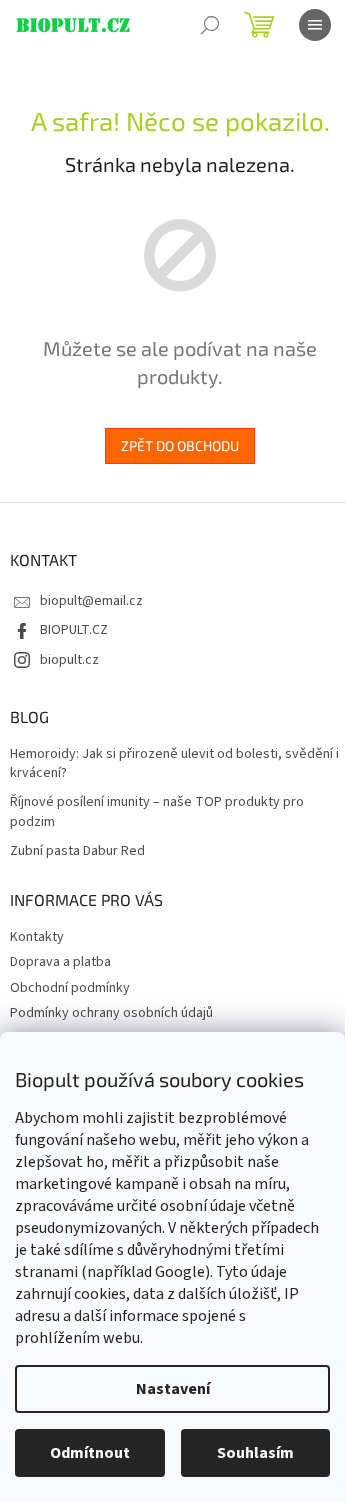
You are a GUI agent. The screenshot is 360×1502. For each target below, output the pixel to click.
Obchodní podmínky (70, 988)
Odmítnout (90, 1453)
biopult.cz (69, 660)
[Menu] (315, 25)
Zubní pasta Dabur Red (77, 851)
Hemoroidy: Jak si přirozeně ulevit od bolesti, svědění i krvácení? (174, 764)
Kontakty (37, 937)
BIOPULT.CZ (74, 630)
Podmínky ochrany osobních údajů (111, 1013)
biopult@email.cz (91, 601)
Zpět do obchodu (180, 445)
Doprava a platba (60, 962)
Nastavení (173, 1389)
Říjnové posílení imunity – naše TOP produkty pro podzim (157, 812)
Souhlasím (255, 1453)
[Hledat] (210, 25)
